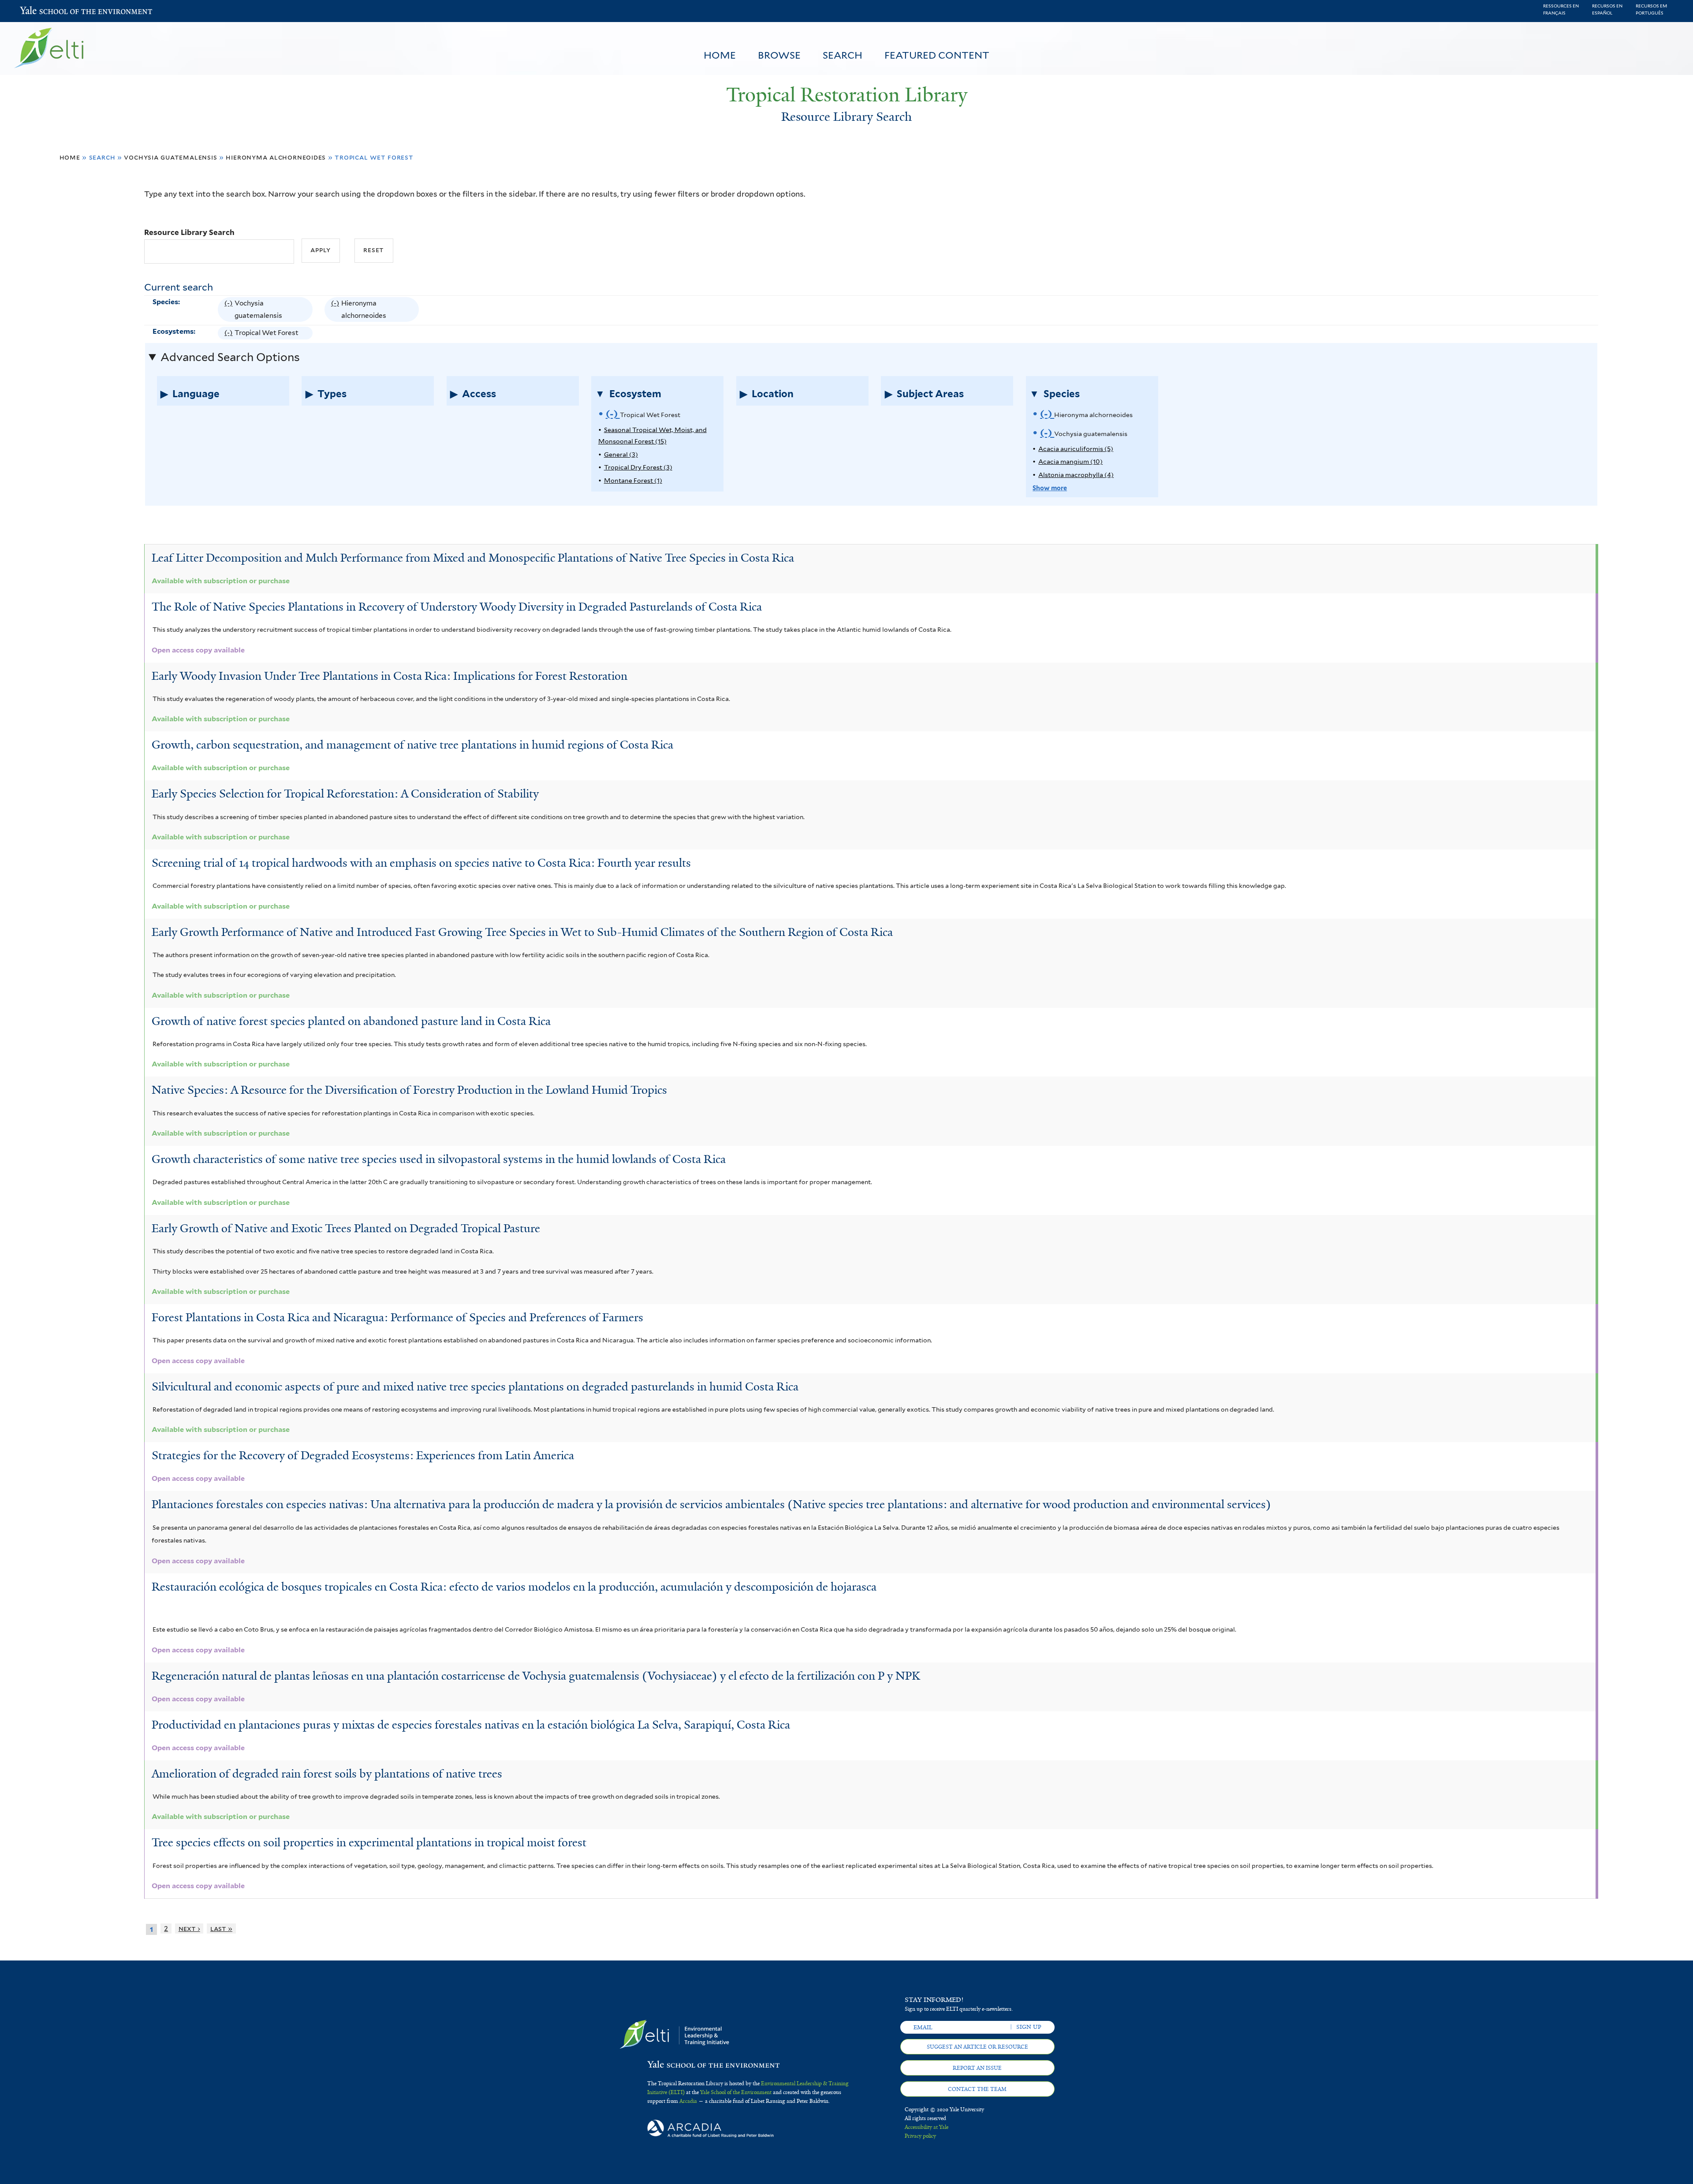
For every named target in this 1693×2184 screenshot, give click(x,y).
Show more (1050, 488)
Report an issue (977, 2068)
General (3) (621, 454)
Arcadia (688, 2101)
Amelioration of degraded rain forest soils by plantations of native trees (327, 1774)
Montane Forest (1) (633, 480)
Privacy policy (920, 2136)
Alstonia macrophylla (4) (1076, 475)
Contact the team (977, 2089)
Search (843, 55)
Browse (779, 55)
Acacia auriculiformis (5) (1076, 449)
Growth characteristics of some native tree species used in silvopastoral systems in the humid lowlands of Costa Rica (439, 1159)
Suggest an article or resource (977, 2047)
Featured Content (937, 55)
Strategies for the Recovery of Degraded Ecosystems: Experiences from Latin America (363, 1455)
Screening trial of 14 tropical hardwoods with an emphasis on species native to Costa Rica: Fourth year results (421, 863)
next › (189, 1929)
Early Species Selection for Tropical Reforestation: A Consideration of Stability (345, 794)
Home (720, 55)
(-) (229, 311)
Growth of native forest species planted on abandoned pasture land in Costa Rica (351, 1021)
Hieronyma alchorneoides (276, 157)
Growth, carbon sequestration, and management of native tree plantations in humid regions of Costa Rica (412, 745)
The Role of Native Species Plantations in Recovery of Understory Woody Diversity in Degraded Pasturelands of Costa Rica (457, 607)
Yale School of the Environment (43, 11)
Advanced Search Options (230, 357)
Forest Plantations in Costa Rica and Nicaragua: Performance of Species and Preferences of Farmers (397, 1317)
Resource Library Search (189, 232)
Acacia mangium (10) (1070, 461)
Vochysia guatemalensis (170, 157)
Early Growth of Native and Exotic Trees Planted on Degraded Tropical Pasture (346, 1228)
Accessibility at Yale (927, 2127)
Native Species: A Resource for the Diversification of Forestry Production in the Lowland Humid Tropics (409, 1090)
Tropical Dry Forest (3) (638, 467)
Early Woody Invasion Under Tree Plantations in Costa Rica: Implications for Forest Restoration (390, 676)
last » (221, 1929)
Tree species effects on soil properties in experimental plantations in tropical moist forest (369, 1842)
